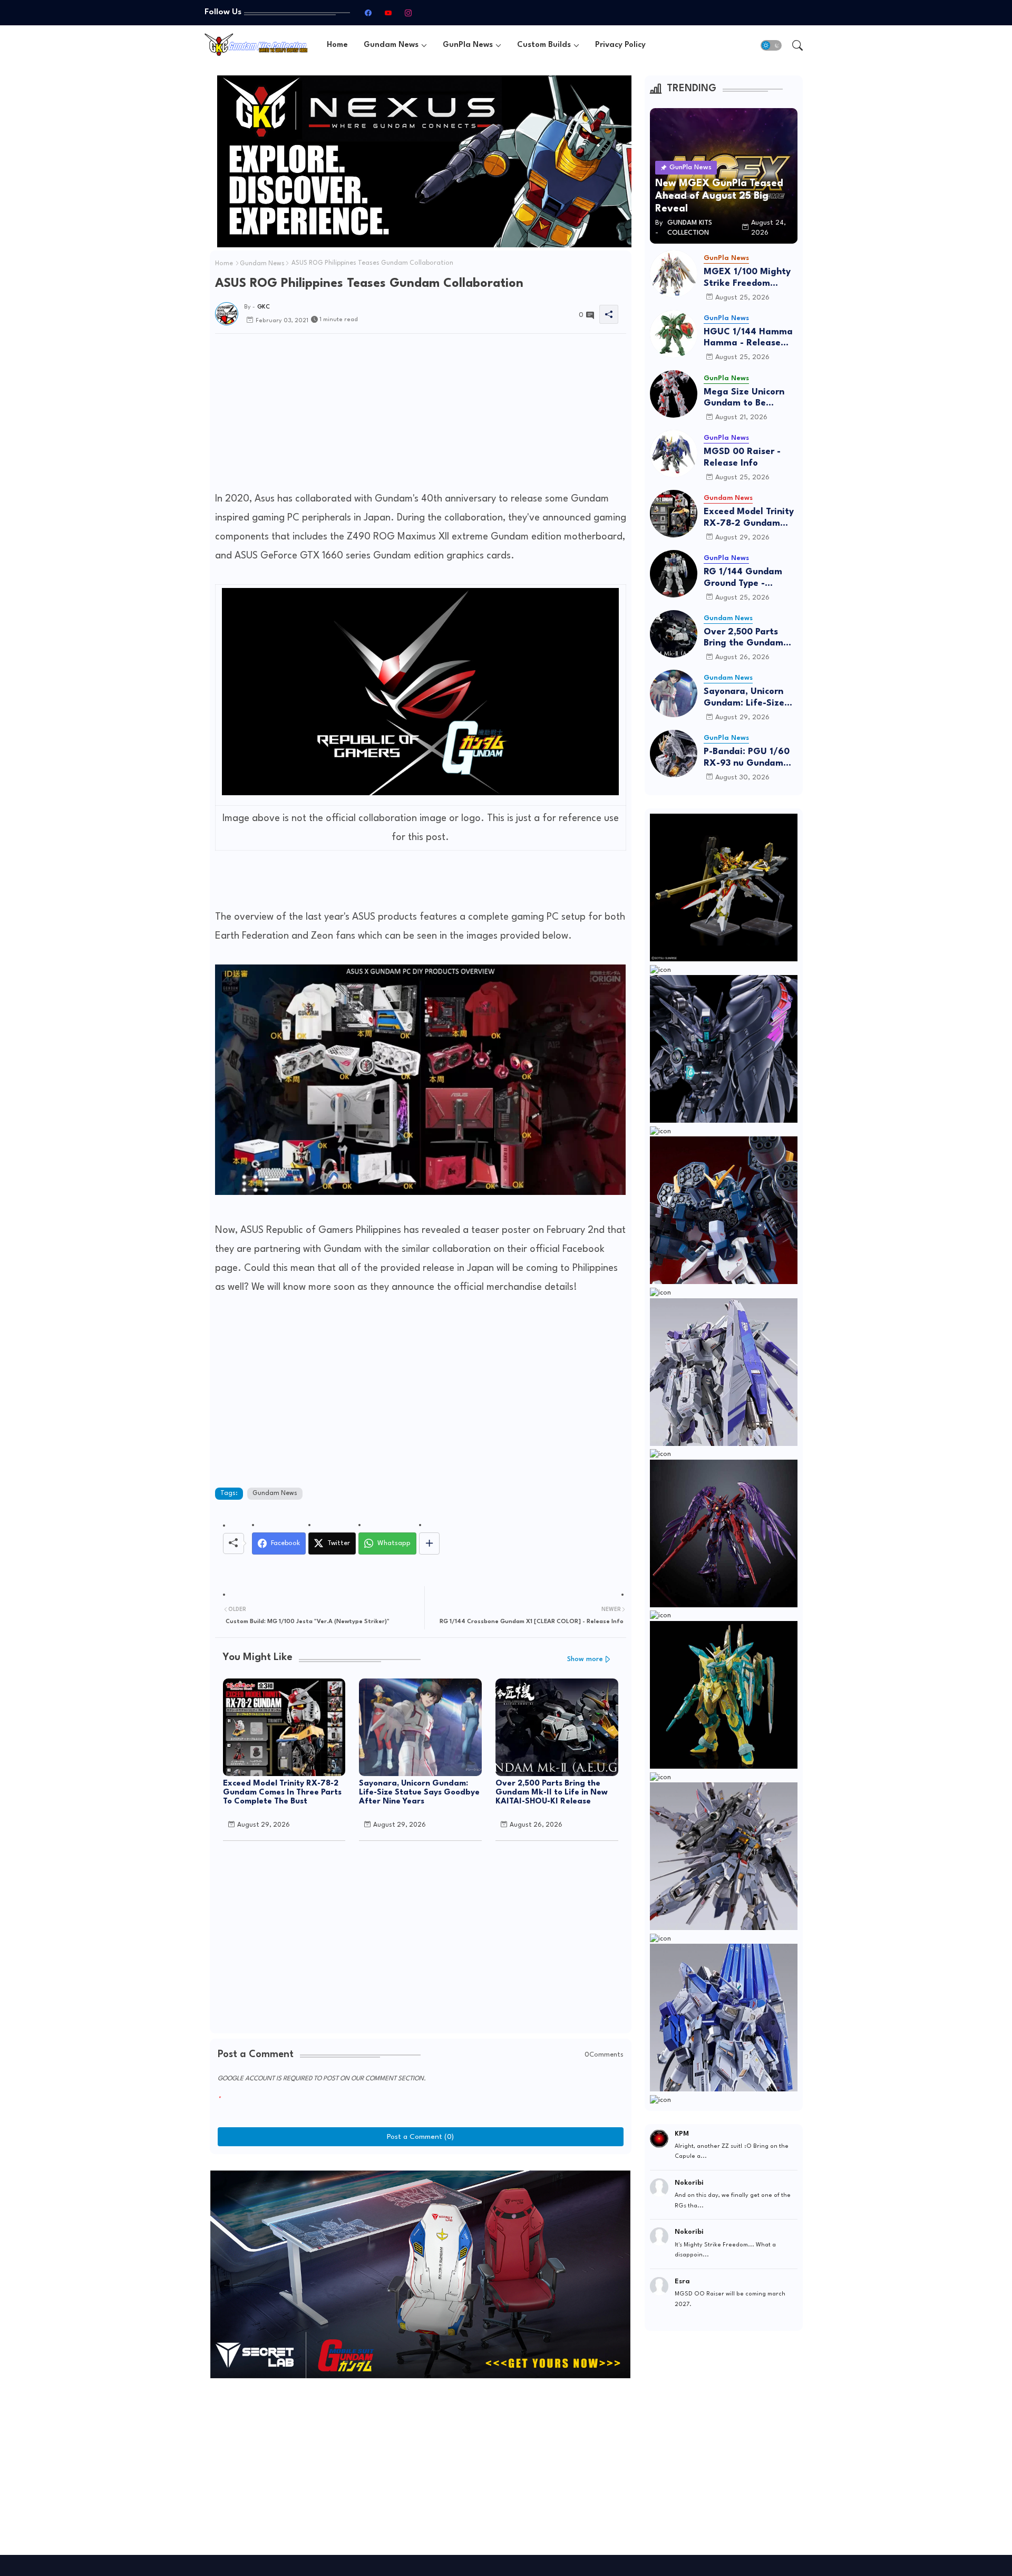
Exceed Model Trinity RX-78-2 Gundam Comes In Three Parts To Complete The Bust (282, 1793)
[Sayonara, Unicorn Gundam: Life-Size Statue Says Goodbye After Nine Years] (674, 693)
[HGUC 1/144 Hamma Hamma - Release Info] (674, 334)
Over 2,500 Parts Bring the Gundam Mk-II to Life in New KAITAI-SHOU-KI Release (552, 1793)
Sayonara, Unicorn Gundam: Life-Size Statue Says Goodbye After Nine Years (419, 1793)
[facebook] (368, 13)
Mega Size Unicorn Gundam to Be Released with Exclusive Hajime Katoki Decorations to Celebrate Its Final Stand (750, 398)
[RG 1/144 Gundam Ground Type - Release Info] (674, 574)
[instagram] (408, 13)
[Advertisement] (421, 416)
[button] (771, 45)
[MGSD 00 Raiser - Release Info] (674, 454)
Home (337, 45)
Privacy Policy (620, 45)
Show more (585, 1659)
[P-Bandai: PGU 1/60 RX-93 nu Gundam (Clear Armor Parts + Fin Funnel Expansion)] (674, 754)
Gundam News (391, 45)
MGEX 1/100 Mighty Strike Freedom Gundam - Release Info (747, 278)
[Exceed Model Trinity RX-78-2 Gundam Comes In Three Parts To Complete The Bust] (674, 514)
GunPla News (468, 45)
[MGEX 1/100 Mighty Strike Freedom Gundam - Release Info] (674, 274)
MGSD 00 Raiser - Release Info (742, 457)
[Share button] (429, 1543)
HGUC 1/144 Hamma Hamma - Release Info (748, 338)
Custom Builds (544, 45)
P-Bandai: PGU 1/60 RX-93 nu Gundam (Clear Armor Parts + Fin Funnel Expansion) (748, 758)
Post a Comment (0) (420, 2137)
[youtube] (388, 13)
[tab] (337, 45)
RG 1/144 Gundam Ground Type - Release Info (743, 578)
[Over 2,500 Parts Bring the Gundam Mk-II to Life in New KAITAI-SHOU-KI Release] (674, 634)
